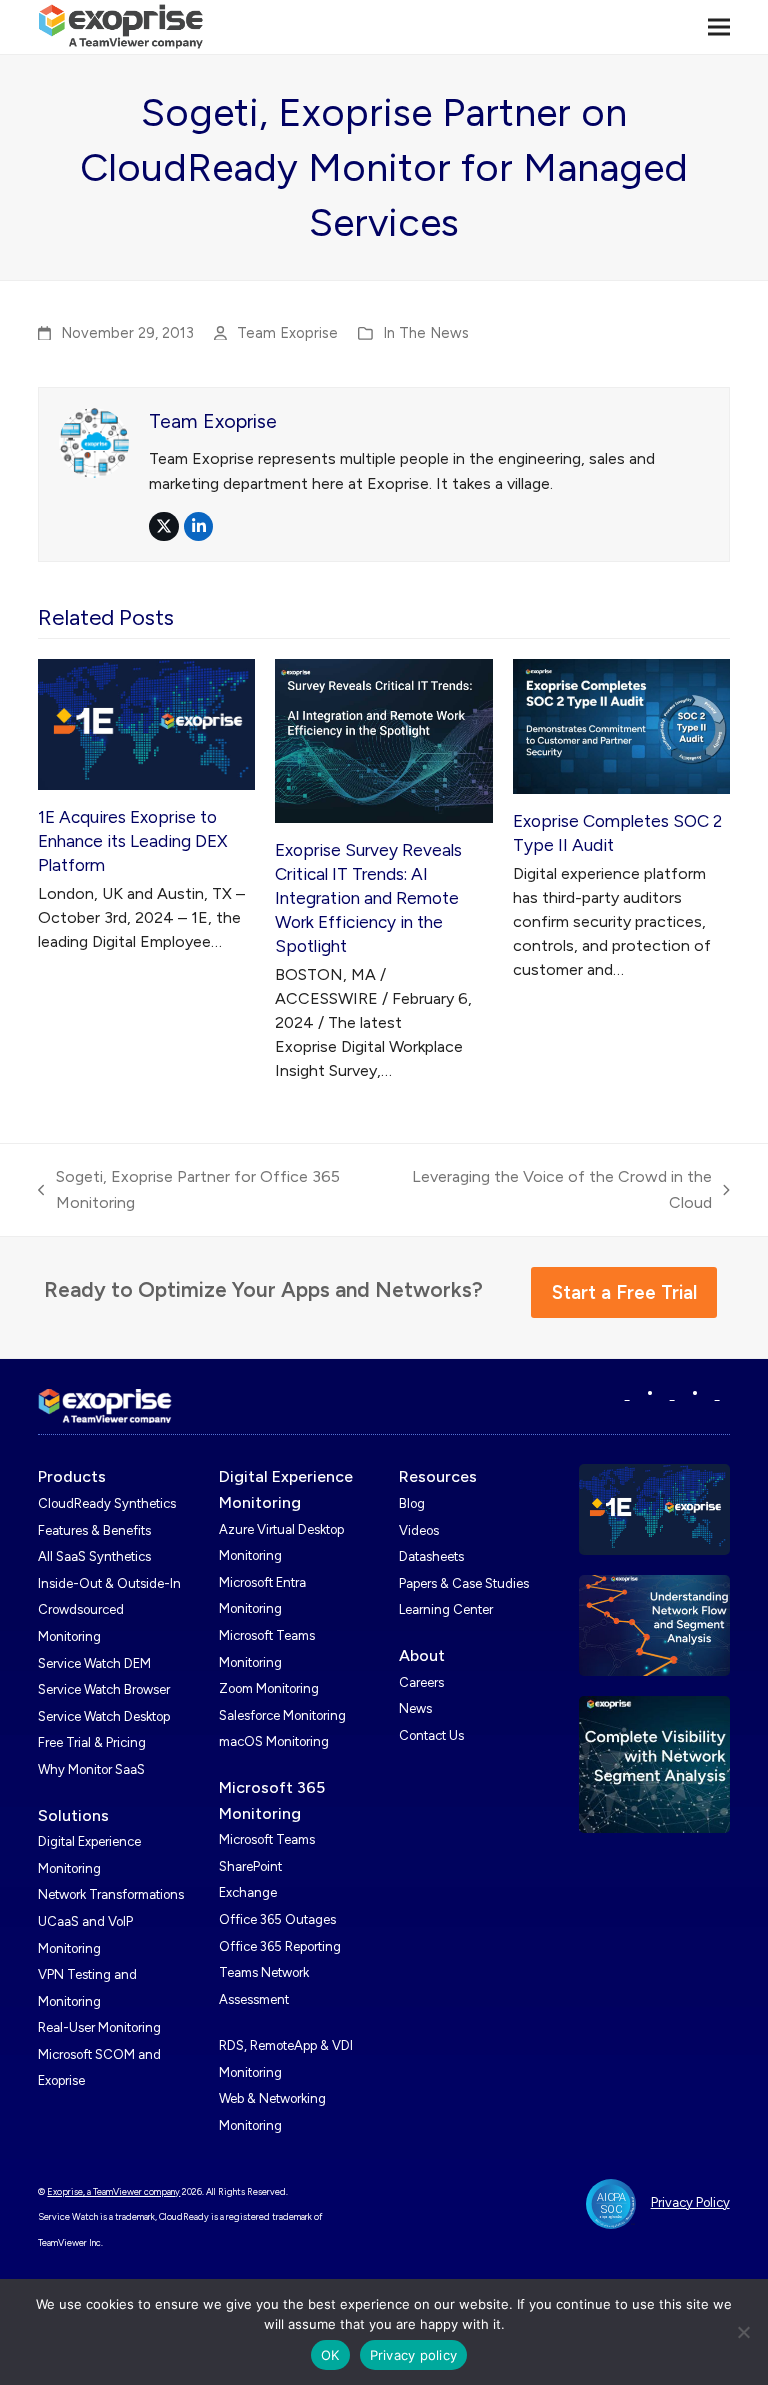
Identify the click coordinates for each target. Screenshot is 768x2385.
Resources (438, 1476)
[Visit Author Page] (94, 441)
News (415, 1708)
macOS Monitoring (274, 1741)
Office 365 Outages (277, 1919)
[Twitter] (717, 1394)
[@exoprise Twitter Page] (672, 1394)
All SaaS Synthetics (94, 1556)
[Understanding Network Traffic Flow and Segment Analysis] (654, 1624)
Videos (419, 1530)
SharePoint (250, 1866)
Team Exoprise (287, 333)
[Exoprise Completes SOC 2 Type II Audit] (621, 725)
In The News (426, 333)
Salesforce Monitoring (282, 1715)
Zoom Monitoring (269, 1688)
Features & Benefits (94, 1530)
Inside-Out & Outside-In (109, 1583)
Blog (412, 1503)
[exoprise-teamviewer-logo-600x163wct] (105, 1406)
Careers (421, 1682)
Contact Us (431, 1735)
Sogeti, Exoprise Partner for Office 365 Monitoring (189, 1191)
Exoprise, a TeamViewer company (113, 2191)
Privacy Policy (690, 2202)
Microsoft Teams (267, 1839)
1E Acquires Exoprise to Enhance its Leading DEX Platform (133, 841)
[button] (719, 26)
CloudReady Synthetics (107, 1503)
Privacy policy (414, 2355)
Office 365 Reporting (280, 1946)
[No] (743, 2332)
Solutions (73, 1815)
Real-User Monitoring (99, 2027)
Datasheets (431, 1556)
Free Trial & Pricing (92, 1742)
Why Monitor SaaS (91, 1769)
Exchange (248, 1892)
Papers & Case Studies (464, 1583)
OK (330, 2355)
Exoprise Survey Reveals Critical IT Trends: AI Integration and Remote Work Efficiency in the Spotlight (368, 898)
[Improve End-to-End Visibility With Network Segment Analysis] (654, 1763)
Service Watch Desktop (104, 1716)
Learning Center (446, 1609)
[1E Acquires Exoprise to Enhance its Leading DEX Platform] (146, 723)
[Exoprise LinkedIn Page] (627, 1394)
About (422, 1655)
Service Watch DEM (94, 1663)
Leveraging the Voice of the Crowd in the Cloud (557, 1191)
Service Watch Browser (104, 1689)
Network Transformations (111, 1894)
